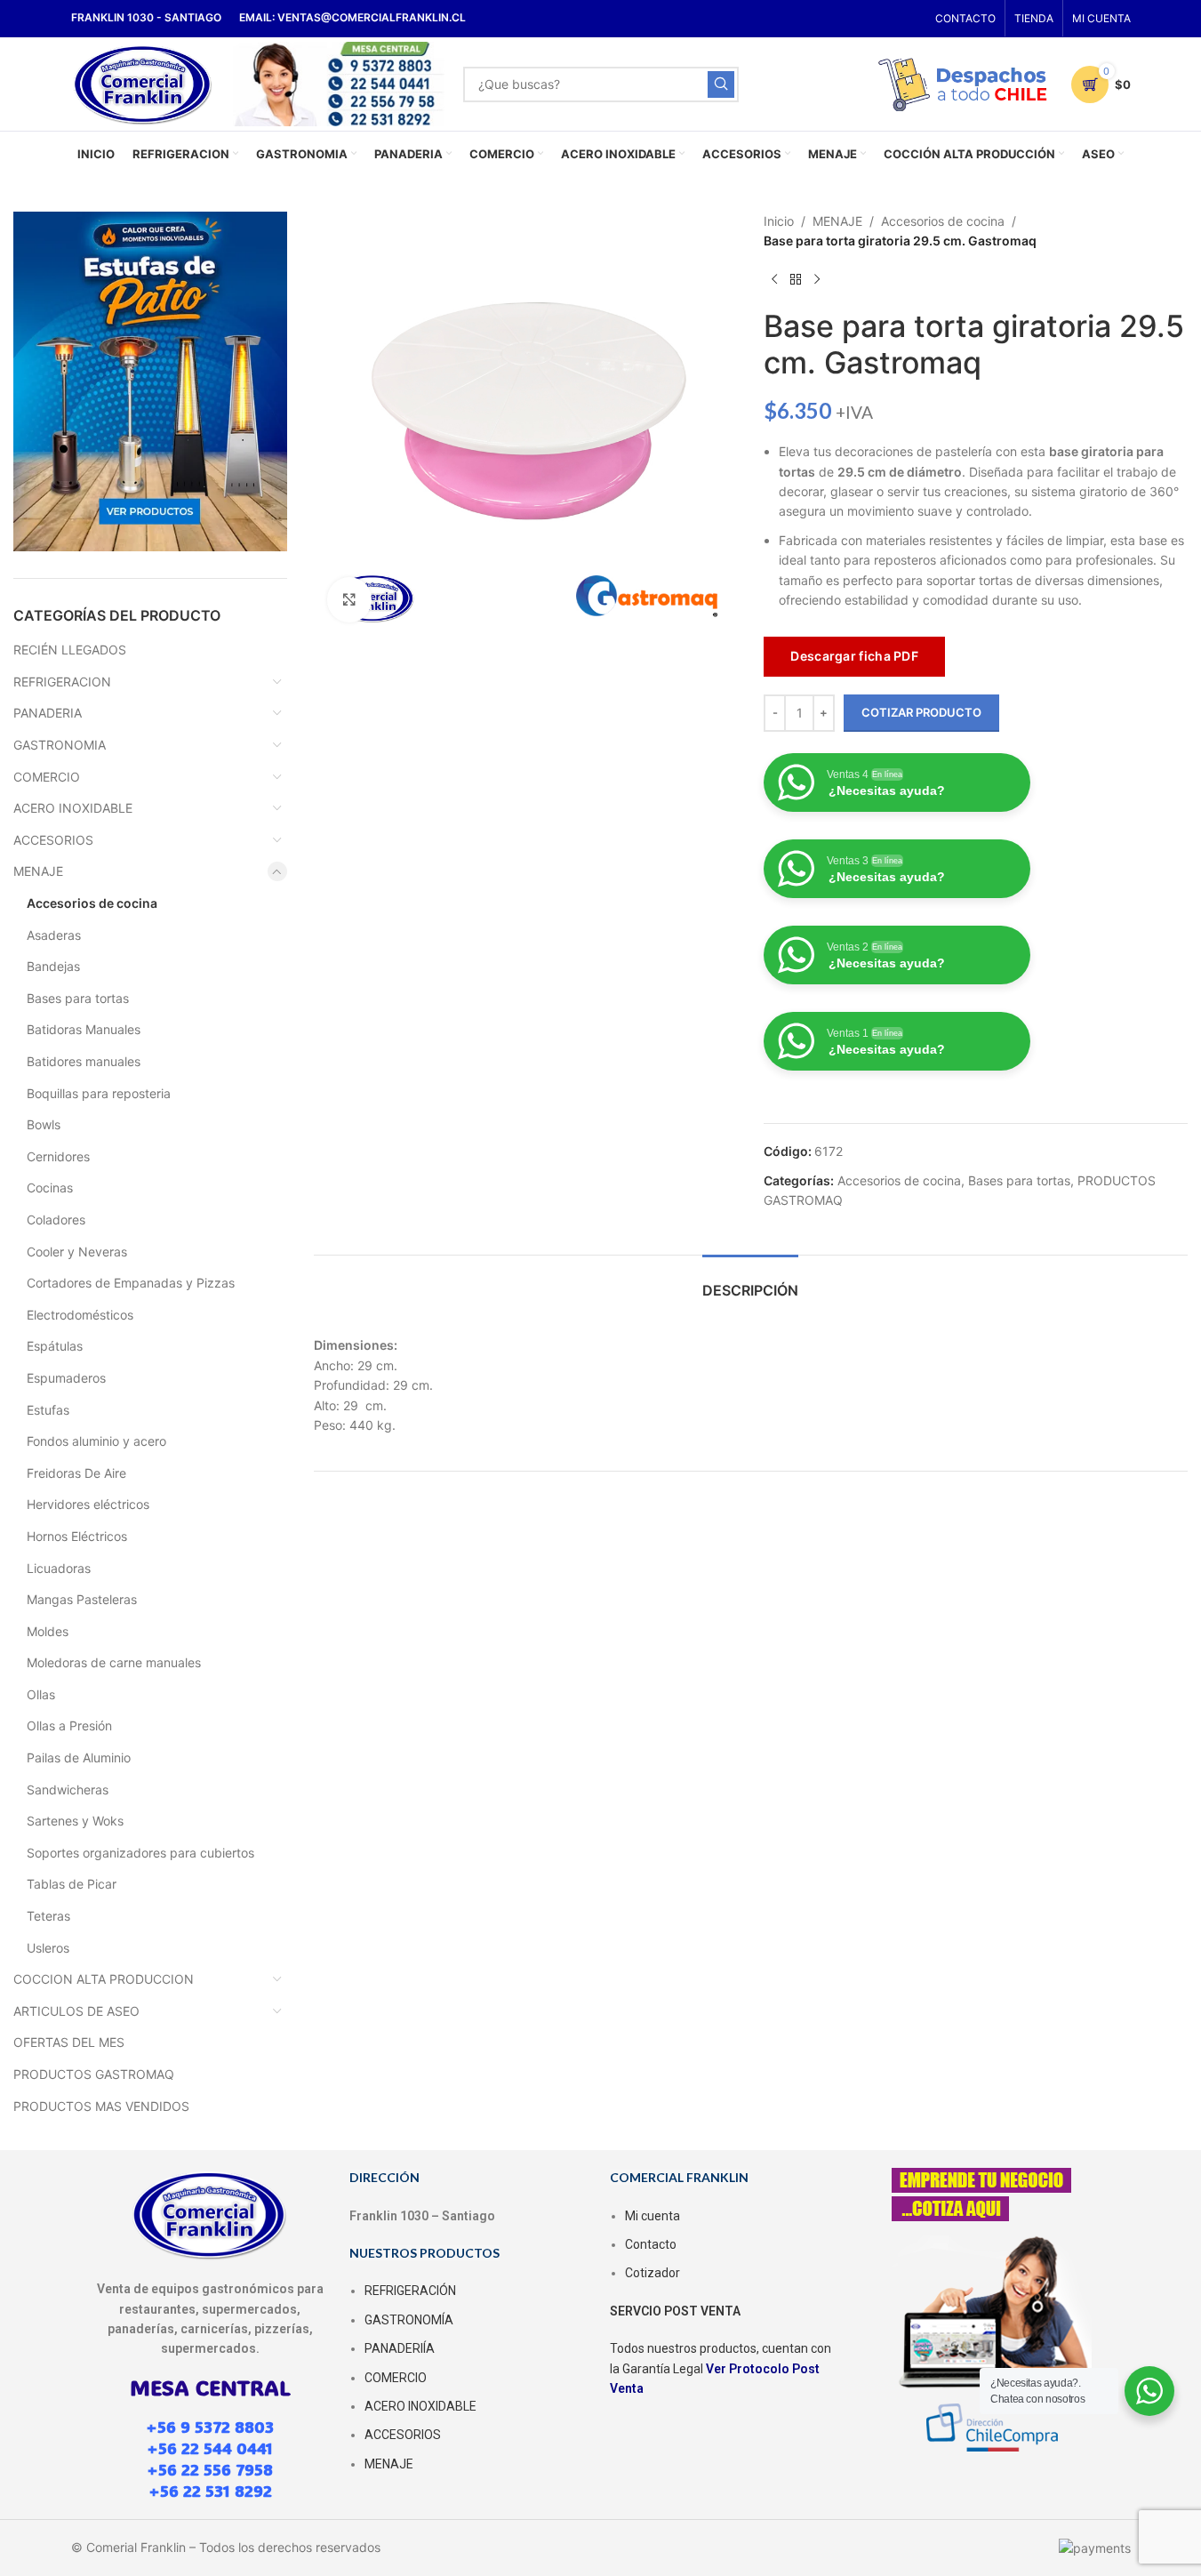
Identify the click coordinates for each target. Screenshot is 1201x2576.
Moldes (48, 1631)
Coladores (56, 1220)
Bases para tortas (78, 998)
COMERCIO (47, 777)
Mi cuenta (653, 2216)
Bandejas (53, 966)
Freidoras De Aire (76, 1473)
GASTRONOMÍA (409, 2320)
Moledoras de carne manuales (114, 1662)
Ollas (41, 1694)
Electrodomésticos (80, 1315)
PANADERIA (48, 713)
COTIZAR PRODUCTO (921, 712)
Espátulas (55, 1346)
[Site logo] (144, 82)
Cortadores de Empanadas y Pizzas (131, 1283)
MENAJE (38, 871)
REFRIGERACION (62, 682)
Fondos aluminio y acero (96, 1441)
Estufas (48, 1410)
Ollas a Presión (69, 1725)
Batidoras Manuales (84, 1029)
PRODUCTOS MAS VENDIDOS (101, 2106)
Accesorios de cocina (92, 903)
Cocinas (50, 1188)
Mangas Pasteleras (82, 1599)
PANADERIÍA (400, 2348)
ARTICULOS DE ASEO (76, 2011)
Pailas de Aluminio (79, 1757)
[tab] (750, 1282)
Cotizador (653, 2273)
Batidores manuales (84, 1061)
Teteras (48, 1916)
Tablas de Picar (72, 1884)
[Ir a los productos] (796, 280)
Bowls (44, 1124)
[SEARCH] (721, 84)
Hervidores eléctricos (88, 1504)
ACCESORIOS (53, 840)
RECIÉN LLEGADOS (70, 650)
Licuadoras (59, 1568)
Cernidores (58, 1156)
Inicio (779, 221)
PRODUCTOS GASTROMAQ (94, 2074)
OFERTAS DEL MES (69, 2042)
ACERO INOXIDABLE (73, 808)
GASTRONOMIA (60, 745)
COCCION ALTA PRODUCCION (104, 1979)
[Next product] (817, 280)
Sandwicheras (68, 1790)
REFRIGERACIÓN (410, 2291)
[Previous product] (774, 280)
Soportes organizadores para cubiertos (140, 1853)
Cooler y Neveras (77, 1252)
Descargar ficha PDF (854, 656)
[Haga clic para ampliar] (349, 599)
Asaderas (54, 935)
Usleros (48, 1948)
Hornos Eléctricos (77, 1536)
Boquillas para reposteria (99, 1093)
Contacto (651, 2244)
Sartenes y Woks (75, 1821)
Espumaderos (66, 1378)
